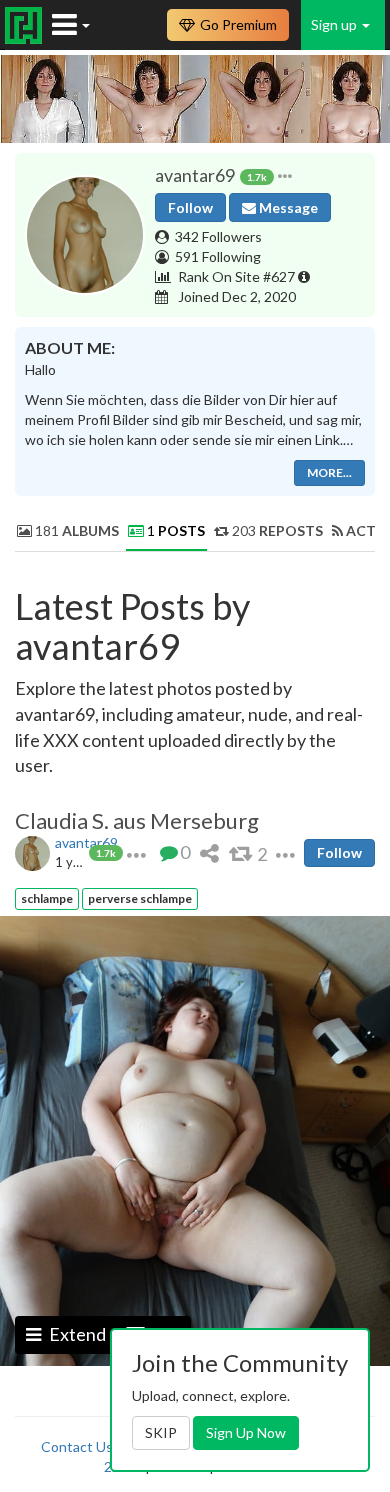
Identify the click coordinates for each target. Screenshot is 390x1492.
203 (276, 530)
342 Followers (218, 236)
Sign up (335, 24)
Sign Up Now (246, 1432)
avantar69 (86, 842)
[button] (285, 176)
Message (287, 207)
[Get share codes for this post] (209, 852)
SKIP (161, 1432)
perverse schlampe (140, 898)
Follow (190, 207)
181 (75, 530)
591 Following (218, 256)
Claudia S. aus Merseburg (137, 821)
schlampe (47, 898)
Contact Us (77, 1446)
